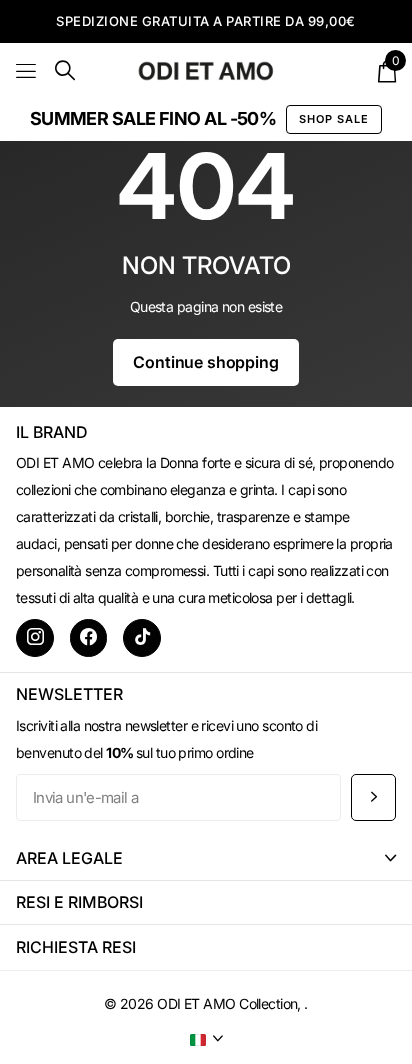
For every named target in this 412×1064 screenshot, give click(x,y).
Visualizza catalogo (27, 70)
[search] (65, 70)
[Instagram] (35, 638)
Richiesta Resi (76, 947)
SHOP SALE (334, 119)
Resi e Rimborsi (79, 902)
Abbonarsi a (373, 797)
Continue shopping (205, 362)
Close (206, 858)
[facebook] (89, 638)
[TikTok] (142, 638)
